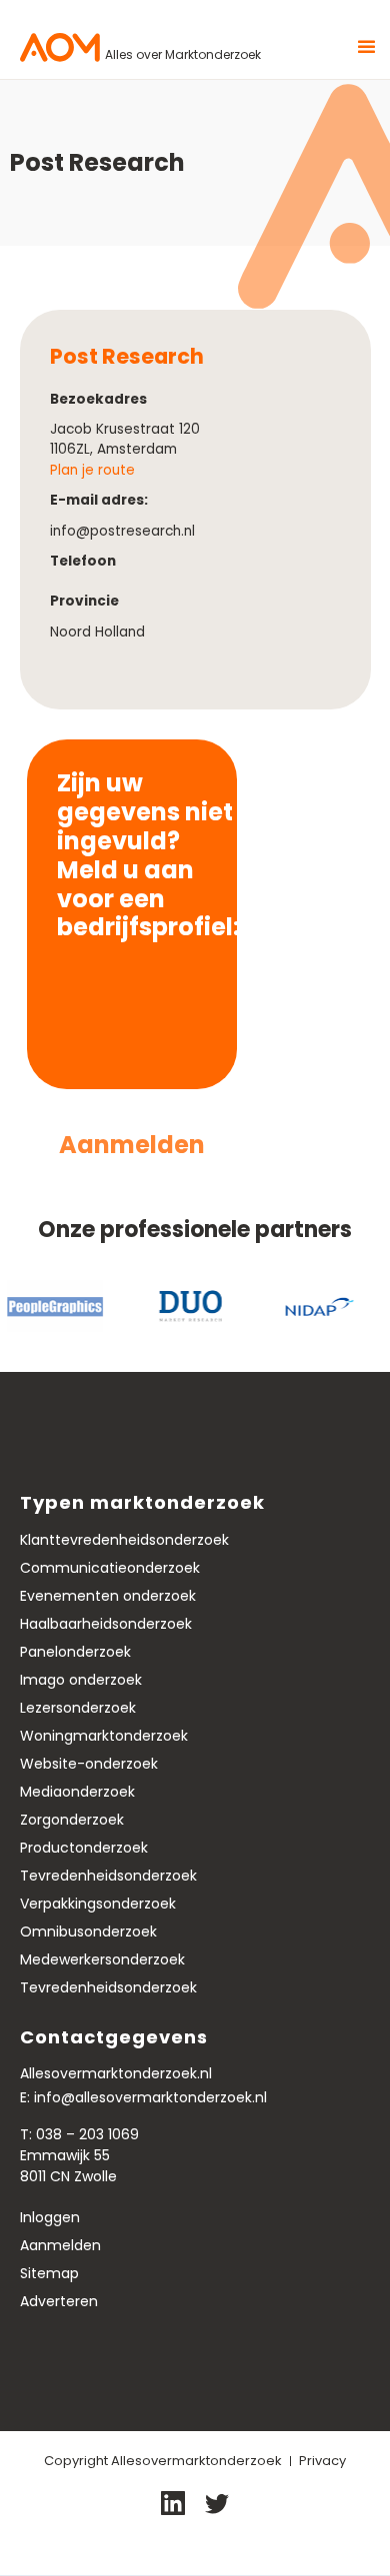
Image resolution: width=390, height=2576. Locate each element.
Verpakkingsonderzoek (98, 1904)
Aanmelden (60, 2245)
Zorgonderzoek (72, 1820)
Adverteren (59, 2301)
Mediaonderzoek (77, 1792)
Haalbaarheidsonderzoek (106, 1624)
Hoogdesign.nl (241, 2544)
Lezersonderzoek (78, 1708)
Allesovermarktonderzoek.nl (116, 2073)
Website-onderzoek (89, 1764)
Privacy (322, 2461)
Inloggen (50, 2217)
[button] (357, 47)
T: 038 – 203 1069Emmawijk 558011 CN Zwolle (79, 2155)
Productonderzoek (84, 1848)
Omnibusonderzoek (88, 1932)
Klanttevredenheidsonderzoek (124, 1540)
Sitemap (49, 2273)
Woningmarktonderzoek (104, 1736)
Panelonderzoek (75, 1652)
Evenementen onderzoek (108, 1596)
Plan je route (92, 470)
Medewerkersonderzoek (102, 1959)
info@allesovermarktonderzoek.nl (150, 2097)
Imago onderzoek (81, 1680)
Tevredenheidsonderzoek (108, 1876)
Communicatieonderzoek (110, 1568)
